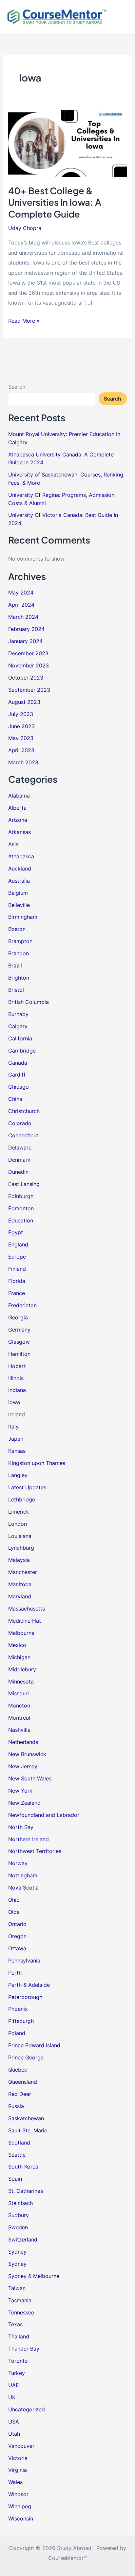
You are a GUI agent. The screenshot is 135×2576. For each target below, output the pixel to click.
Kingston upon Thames (37, 1463)
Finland (17, 1269)
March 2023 (23, 762)
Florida (17, 1281)
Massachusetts (27, 1609)
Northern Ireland (29, 1839)
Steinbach (20, 2203)
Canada (18, 1063)
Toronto (18, 2361)
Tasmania (20, 2300)
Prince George (26, 2057)
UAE (14, 2385)
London (18, 1524)
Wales (15, 2482)
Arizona (18, 820)
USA (14, 2422)
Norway (18, 1863)
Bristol (16, 990)
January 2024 (25, 641)
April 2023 (21, 750)
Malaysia (19, 1560)
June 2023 (21, 726)
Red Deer (20, 2094)
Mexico (17, 1645)
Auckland (20, 869)
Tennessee (21, 2312)
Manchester (23, 1572)
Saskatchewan (26, 2118)
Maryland (20, 1596)
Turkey (17, 2373)
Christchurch (24, 1111)
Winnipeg (20, 2506)
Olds (14, 1912)
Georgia (18, 1317)
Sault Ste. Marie (28, 2130)
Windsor (18, 2494)
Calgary (18, 1026)
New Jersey (23, 1766)
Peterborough (25, 1997)
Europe (17, 1257)
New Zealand (24, 1803)
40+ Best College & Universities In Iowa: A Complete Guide (55, 202)
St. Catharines (26, 2191)
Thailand (19, 2336)
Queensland (23, 2082)
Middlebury (22, 1669)
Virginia (18, 2470)
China (15, 1099)
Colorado (20, 1123)
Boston (17, 929)
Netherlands (23, 1742)
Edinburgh (21, 1196)
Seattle (17, 2155)
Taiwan (17, 2288)
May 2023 (21, 738)
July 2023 (21, 714)
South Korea (23, 2167)
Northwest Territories (35, 1851)
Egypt (16, 1232)
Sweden (18, 2227)
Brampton (20, 941)
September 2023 (29, 690)
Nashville (19, 1730)
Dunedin (18, 1172)
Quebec (18, 2070)
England (18, 1244)
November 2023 (29, 665)
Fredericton (22, 1305)
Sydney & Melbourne (34, 2276)
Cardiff (17, 1075)
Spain (15, 2179)
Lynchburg (21, 1548)
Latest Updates (27, 1487)
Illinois (16, 1378)
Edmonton (21, 1208)
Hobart (17, 1366)
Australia (19, 881)
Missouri (19, 1693)
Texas (15, 2324)
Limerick (19, 1512)
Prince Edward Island (34, 2045)
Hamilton (19, 1354)
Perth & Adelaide (29, 1985)
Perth (15, 1973)
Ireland (17, 1414)
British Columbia (29, 1002)
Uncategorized (27, 2409)
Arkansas (19, 832)
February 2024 (26, 629)
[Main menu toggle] (121, 17)
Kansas (17, 1451)
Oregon (17, 1936)
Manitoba (20, 1584)
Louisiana (20, 1536)
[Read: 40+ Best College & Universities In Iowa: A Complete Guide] (67, 143)
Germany (19, 1330)
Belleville (19, 905)
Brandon (19, 953)
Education (21, 1220)
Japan (16, 1439)
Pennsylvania (24, 1961)
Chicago (19, 1087)
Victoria (18, 2458)
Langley (18, 1475)
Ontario (17, 1924)
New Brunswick (27, 1754)
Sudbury (19, 2215)
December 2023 (28, 653)
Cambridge (22, 1051)
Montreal (19, 1718)
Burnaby (18, 1014)
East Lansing (24, 1184)
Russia (16, 2106)
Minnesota (21, 1682)
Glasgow (19, 1342)
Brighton (19, 978)
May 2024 (21, 592)
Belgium (18, 893)
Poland (17, 2033)
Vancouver (21, 2446)
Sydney (17, 2252)
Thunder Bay (24, 2349)
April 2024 (21, 605)
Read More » (24, 321)
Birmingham (23, 917)
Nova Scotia (23, 1888)
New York (20, 1791)
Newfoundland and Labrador (44, 1815)
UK (12, 2397)
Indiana (17, 1390)
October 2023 (26, 678)
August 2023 (24, 702)
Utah (14, 2434)
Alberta (17, 808)
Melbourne (21, 1633)
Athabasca (21, 856)
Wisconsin (21, 2518)
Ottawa (17, 1948)
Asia (13, 844)
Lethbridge (22, 1499)
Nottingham (23, 1875)
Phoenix (18, 2009)
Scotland (19, 2143)
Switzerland (23, 2239)
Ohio (14, 1900)
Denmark (19, 1160)
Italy (13, 1427)
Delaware (20, 1148)
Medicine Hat (25, 1621)
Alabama (19, 796)
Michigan (19, 1657)
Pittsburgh (21, 2021)
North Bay (21, 1827)
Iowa (14, 1402)
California (20, 1038)
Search (17, 387)
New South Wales (30, 1778)
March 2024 (23, 617)
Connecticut (23, 1135)
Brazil (15, 965)
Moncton (19, 1706)
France (17, 1293)
